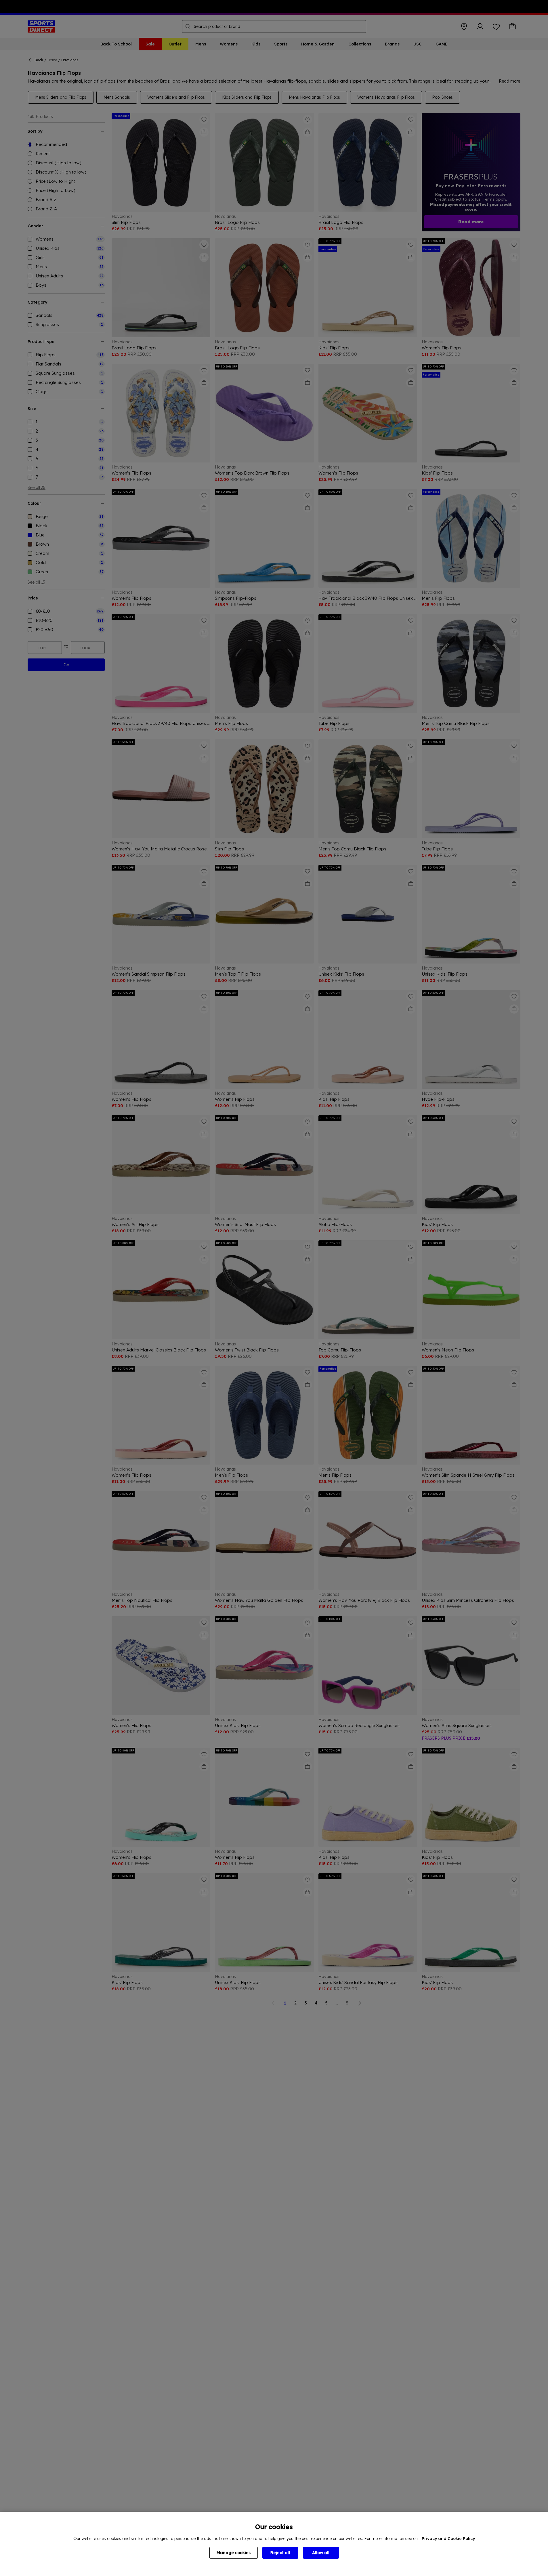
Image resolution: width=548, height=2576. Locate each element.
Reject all (280, 2553)
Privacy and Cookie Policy (448, 2539)
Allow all (321, 2553)
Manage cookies (234, 2553)
